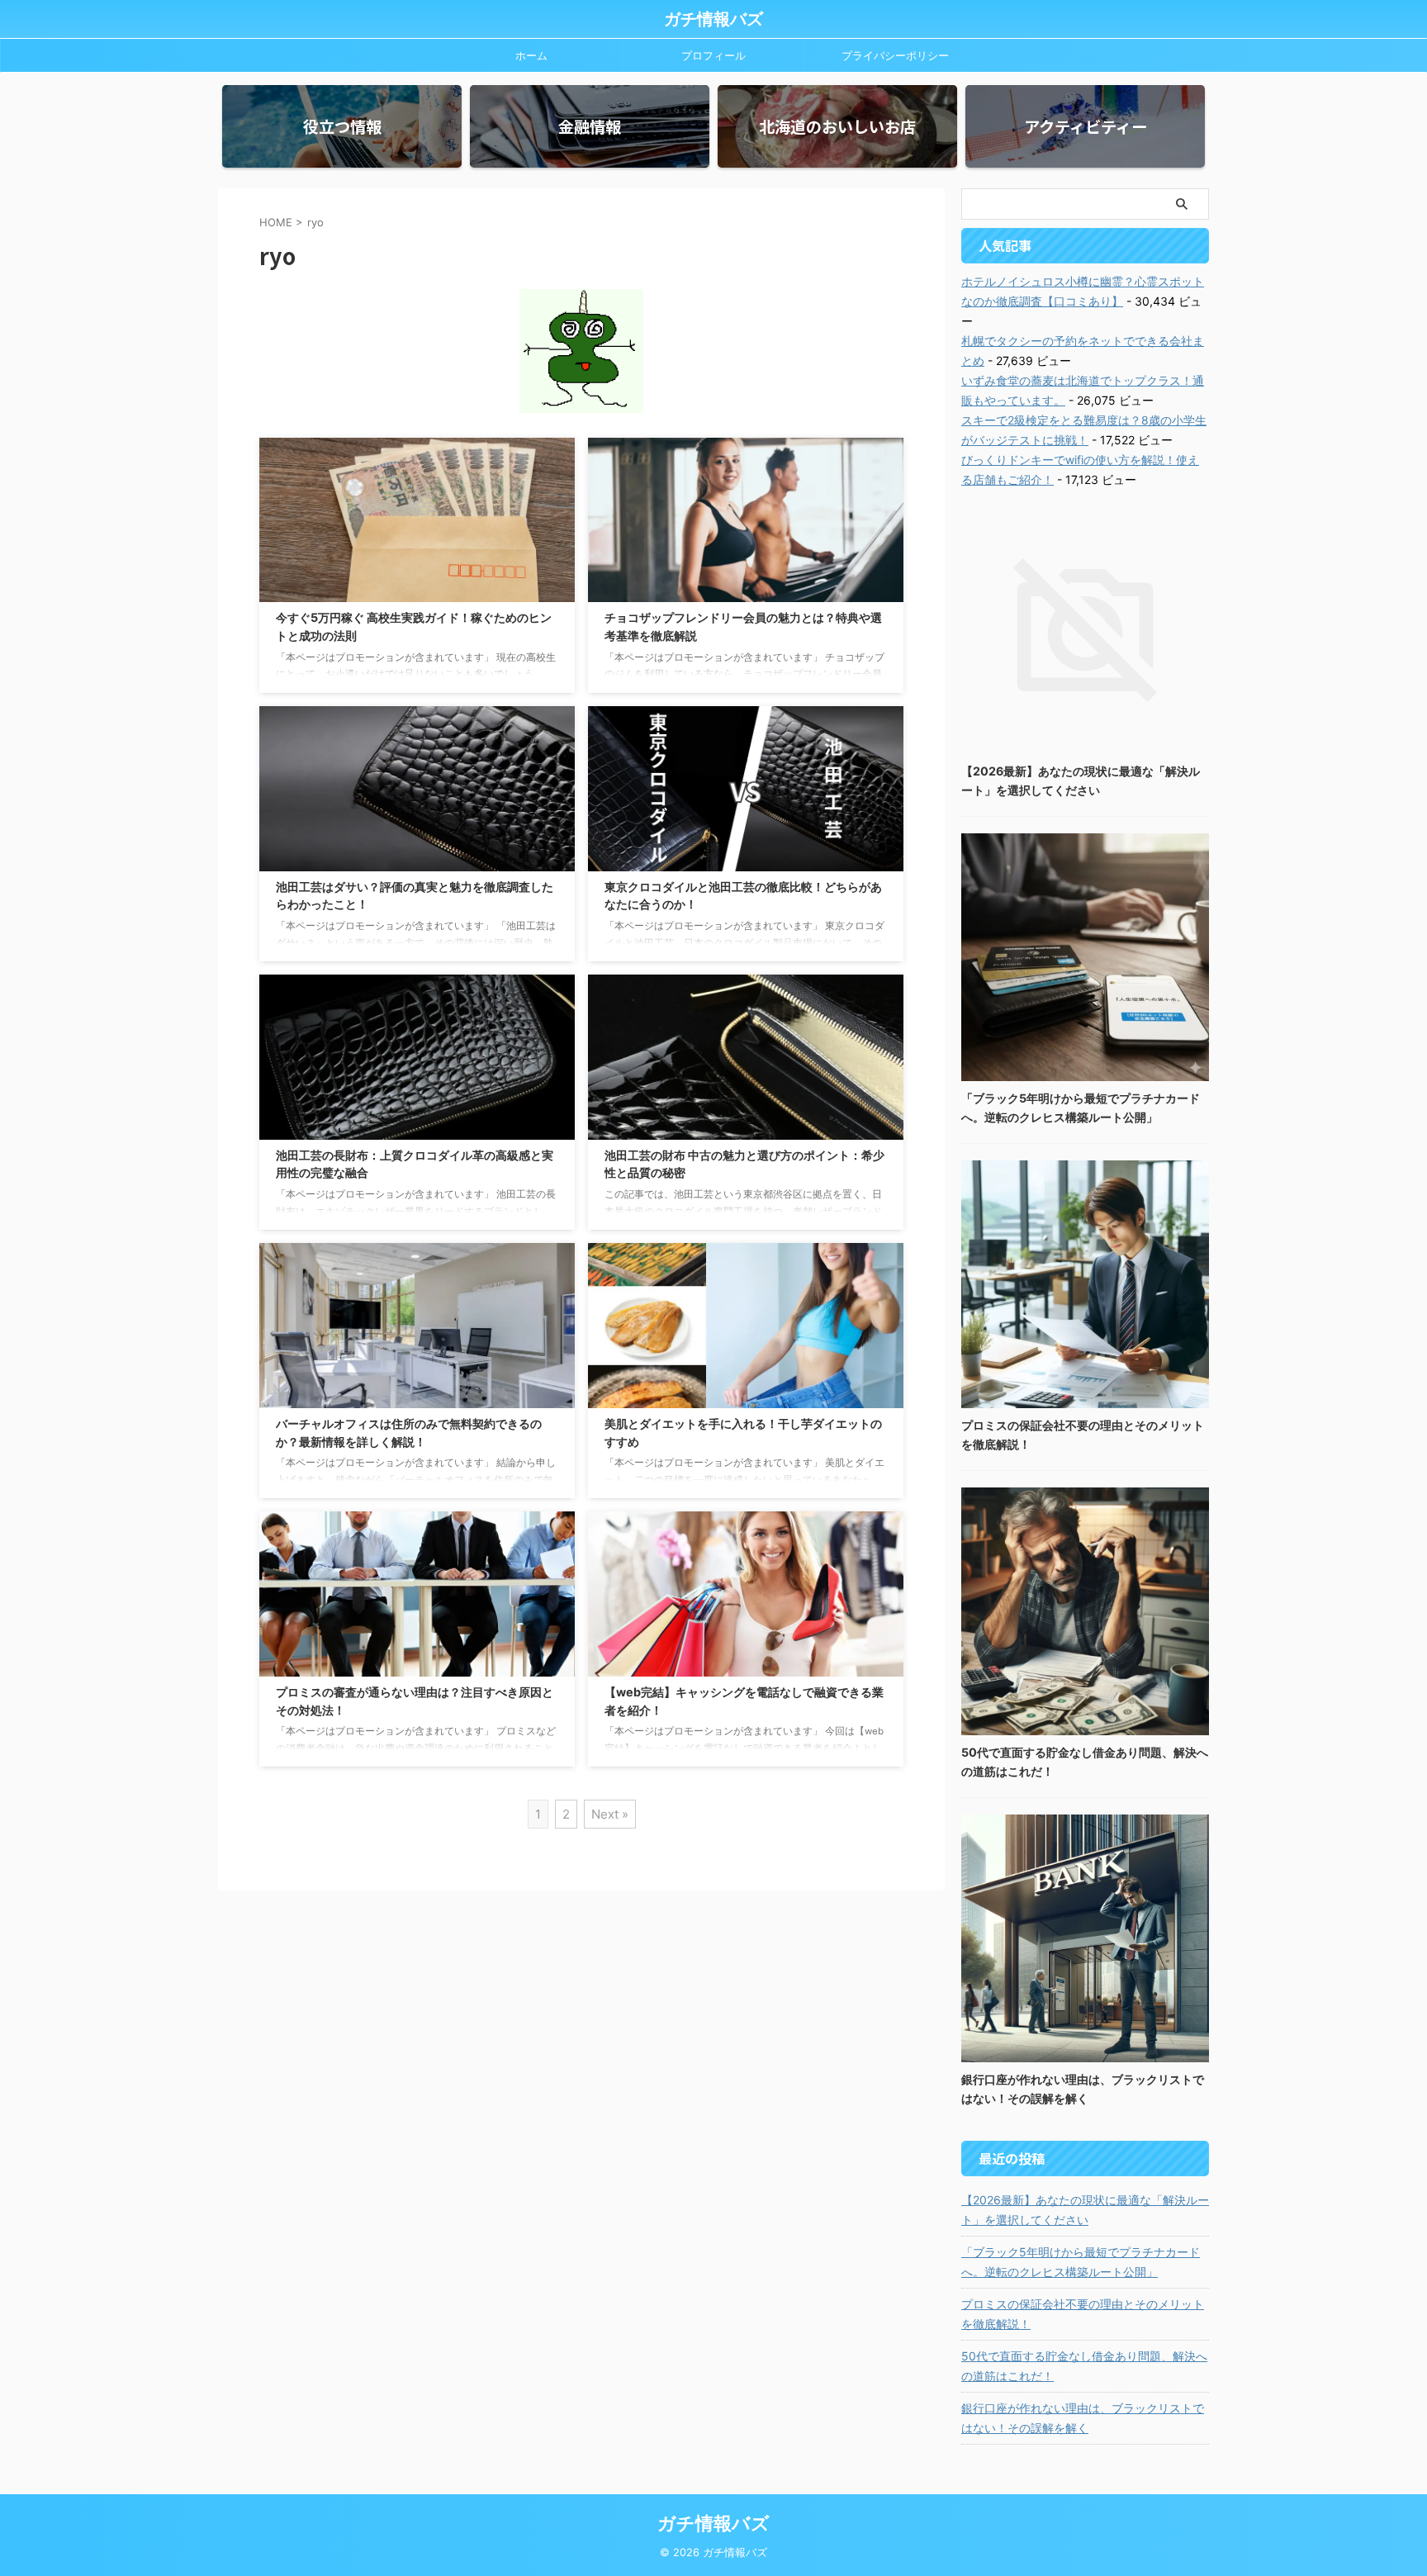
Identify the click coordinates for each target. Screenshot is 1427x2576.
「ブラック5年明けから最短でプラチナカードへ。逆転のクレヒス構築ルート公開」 (1081, 2262)
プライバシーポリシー (895, 55)
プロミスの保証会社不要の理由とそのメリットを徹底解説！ (1083, 2314)
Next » (610, 1814)
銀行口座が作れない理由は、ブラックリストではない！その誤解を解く (1083, 2418)
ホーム (531, 55)
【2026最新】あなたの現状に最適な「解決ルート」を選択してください (1085, 2210)
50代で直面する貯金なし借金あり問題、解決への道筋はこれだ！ (1084, 2366)
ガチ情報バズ (713, 19)
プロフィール (713, 55)
